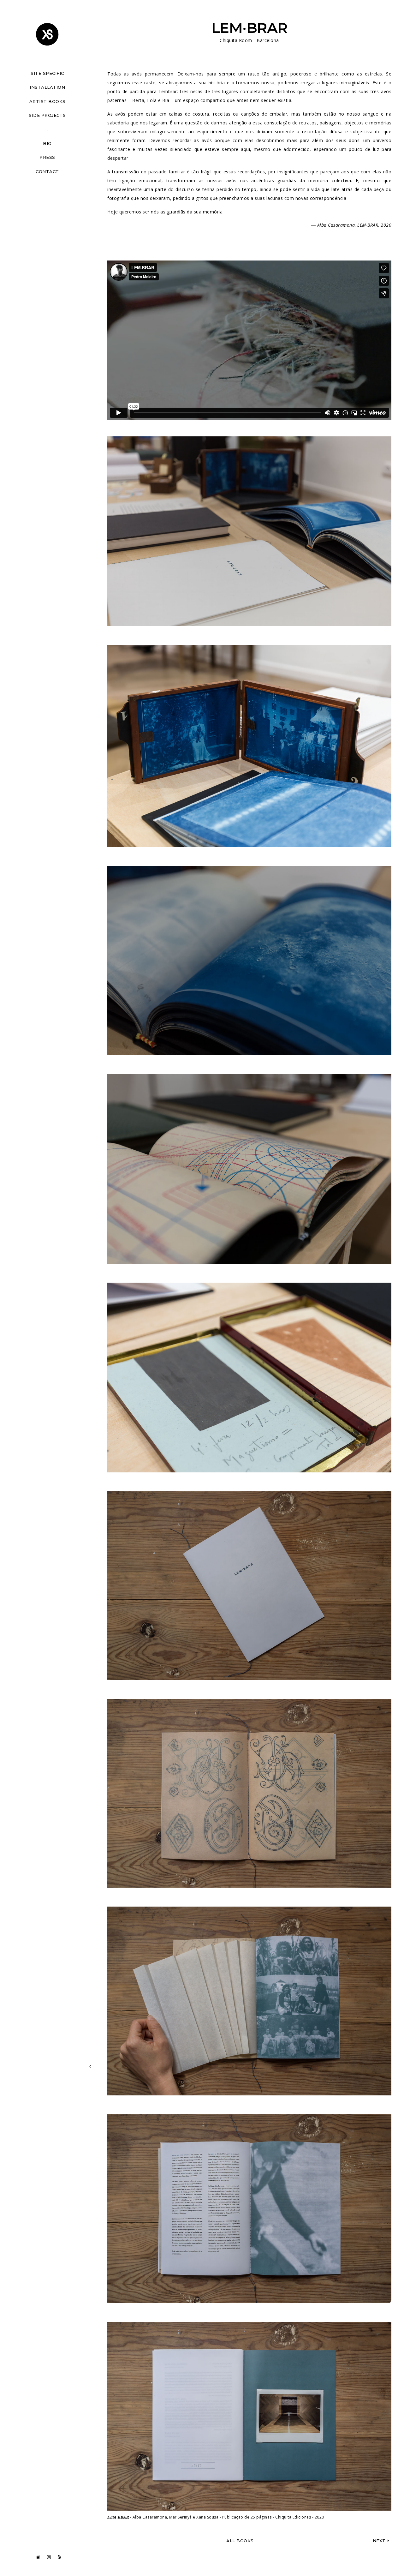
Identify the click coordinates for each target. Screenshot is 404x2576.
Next (379, 2541)
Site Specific (47, 73)
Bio (47, 143)
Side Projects (47, 115)
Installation (47, 87)
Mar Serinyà (181, 2517)
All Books (240, 2541)
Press (47, 157)
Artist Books (48, 101)
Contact (47, 171)
